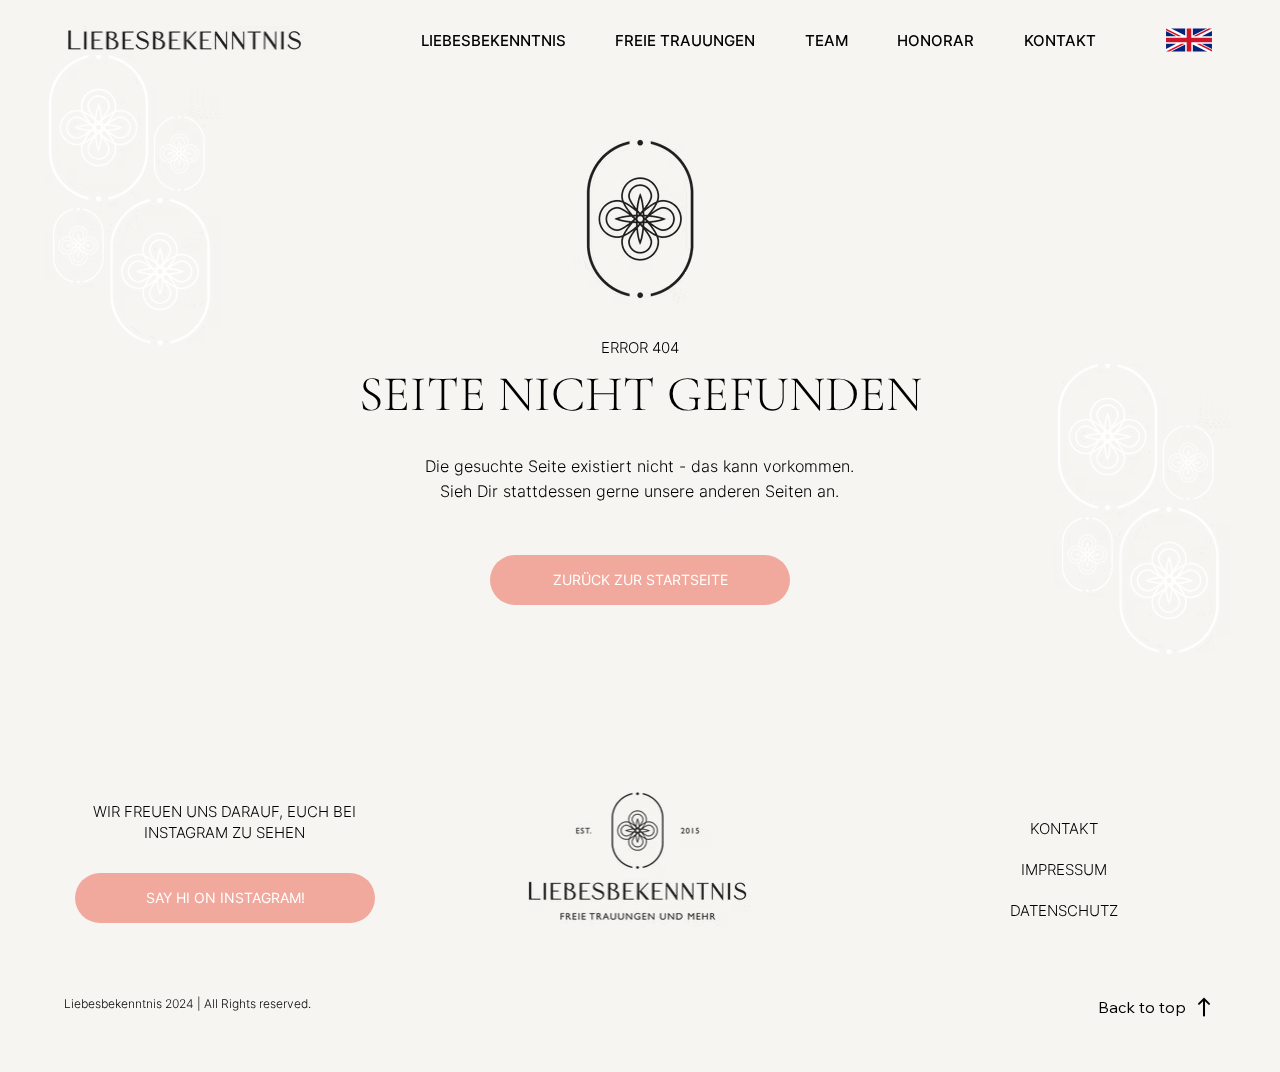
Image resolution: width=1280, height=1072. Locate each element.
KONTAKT (1064, 828)
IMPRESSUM (1064, 869)
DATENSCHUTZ (1064, 910)
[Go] (1189, 40)
